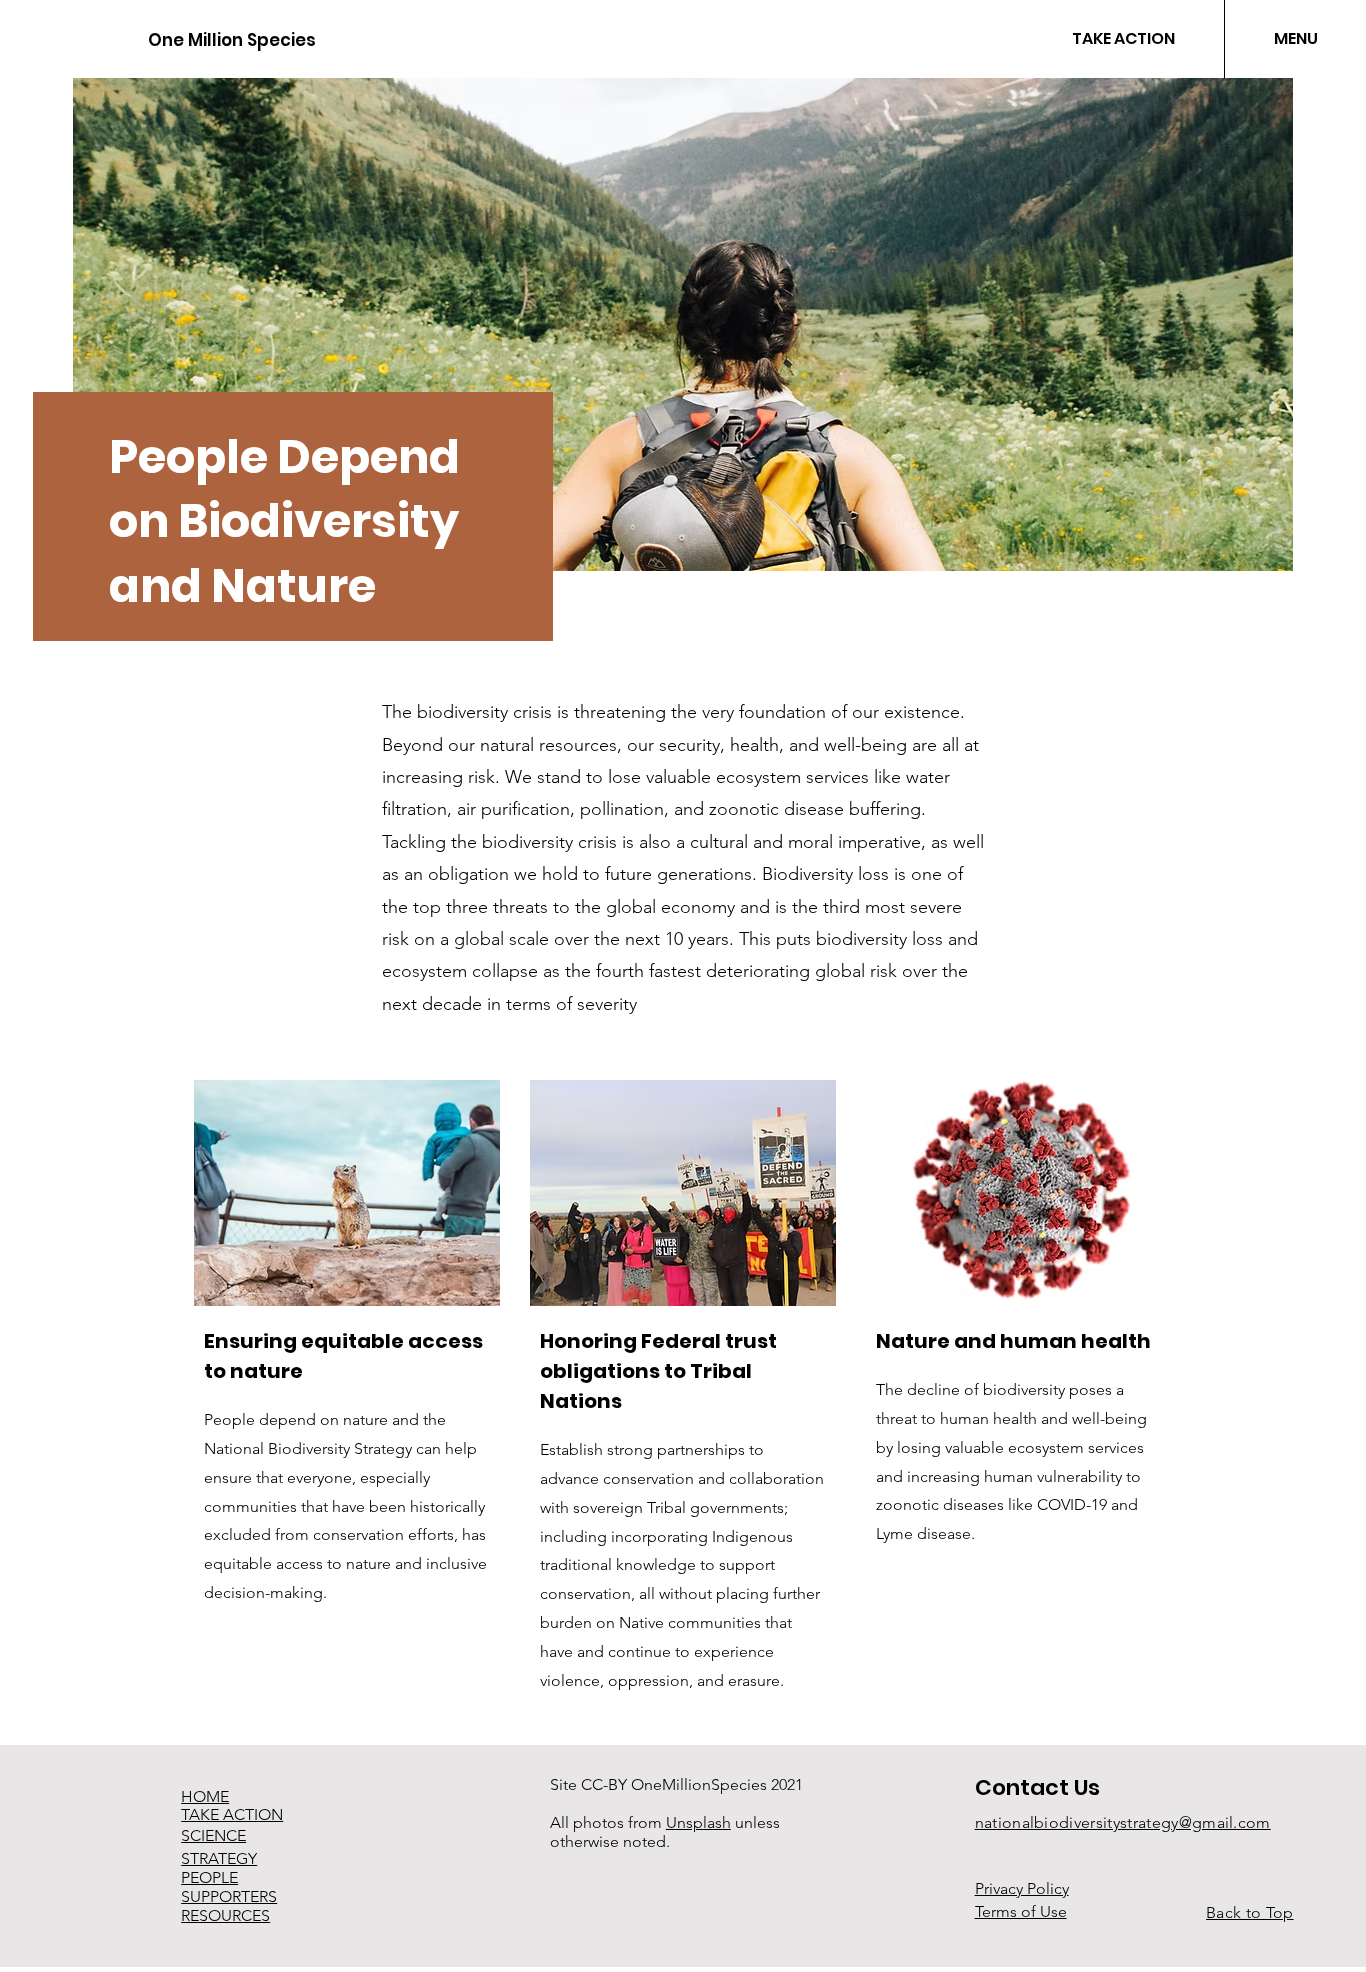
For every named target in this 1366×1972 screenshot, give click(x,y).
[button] (1295, 39)
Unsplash (698, 1822)
